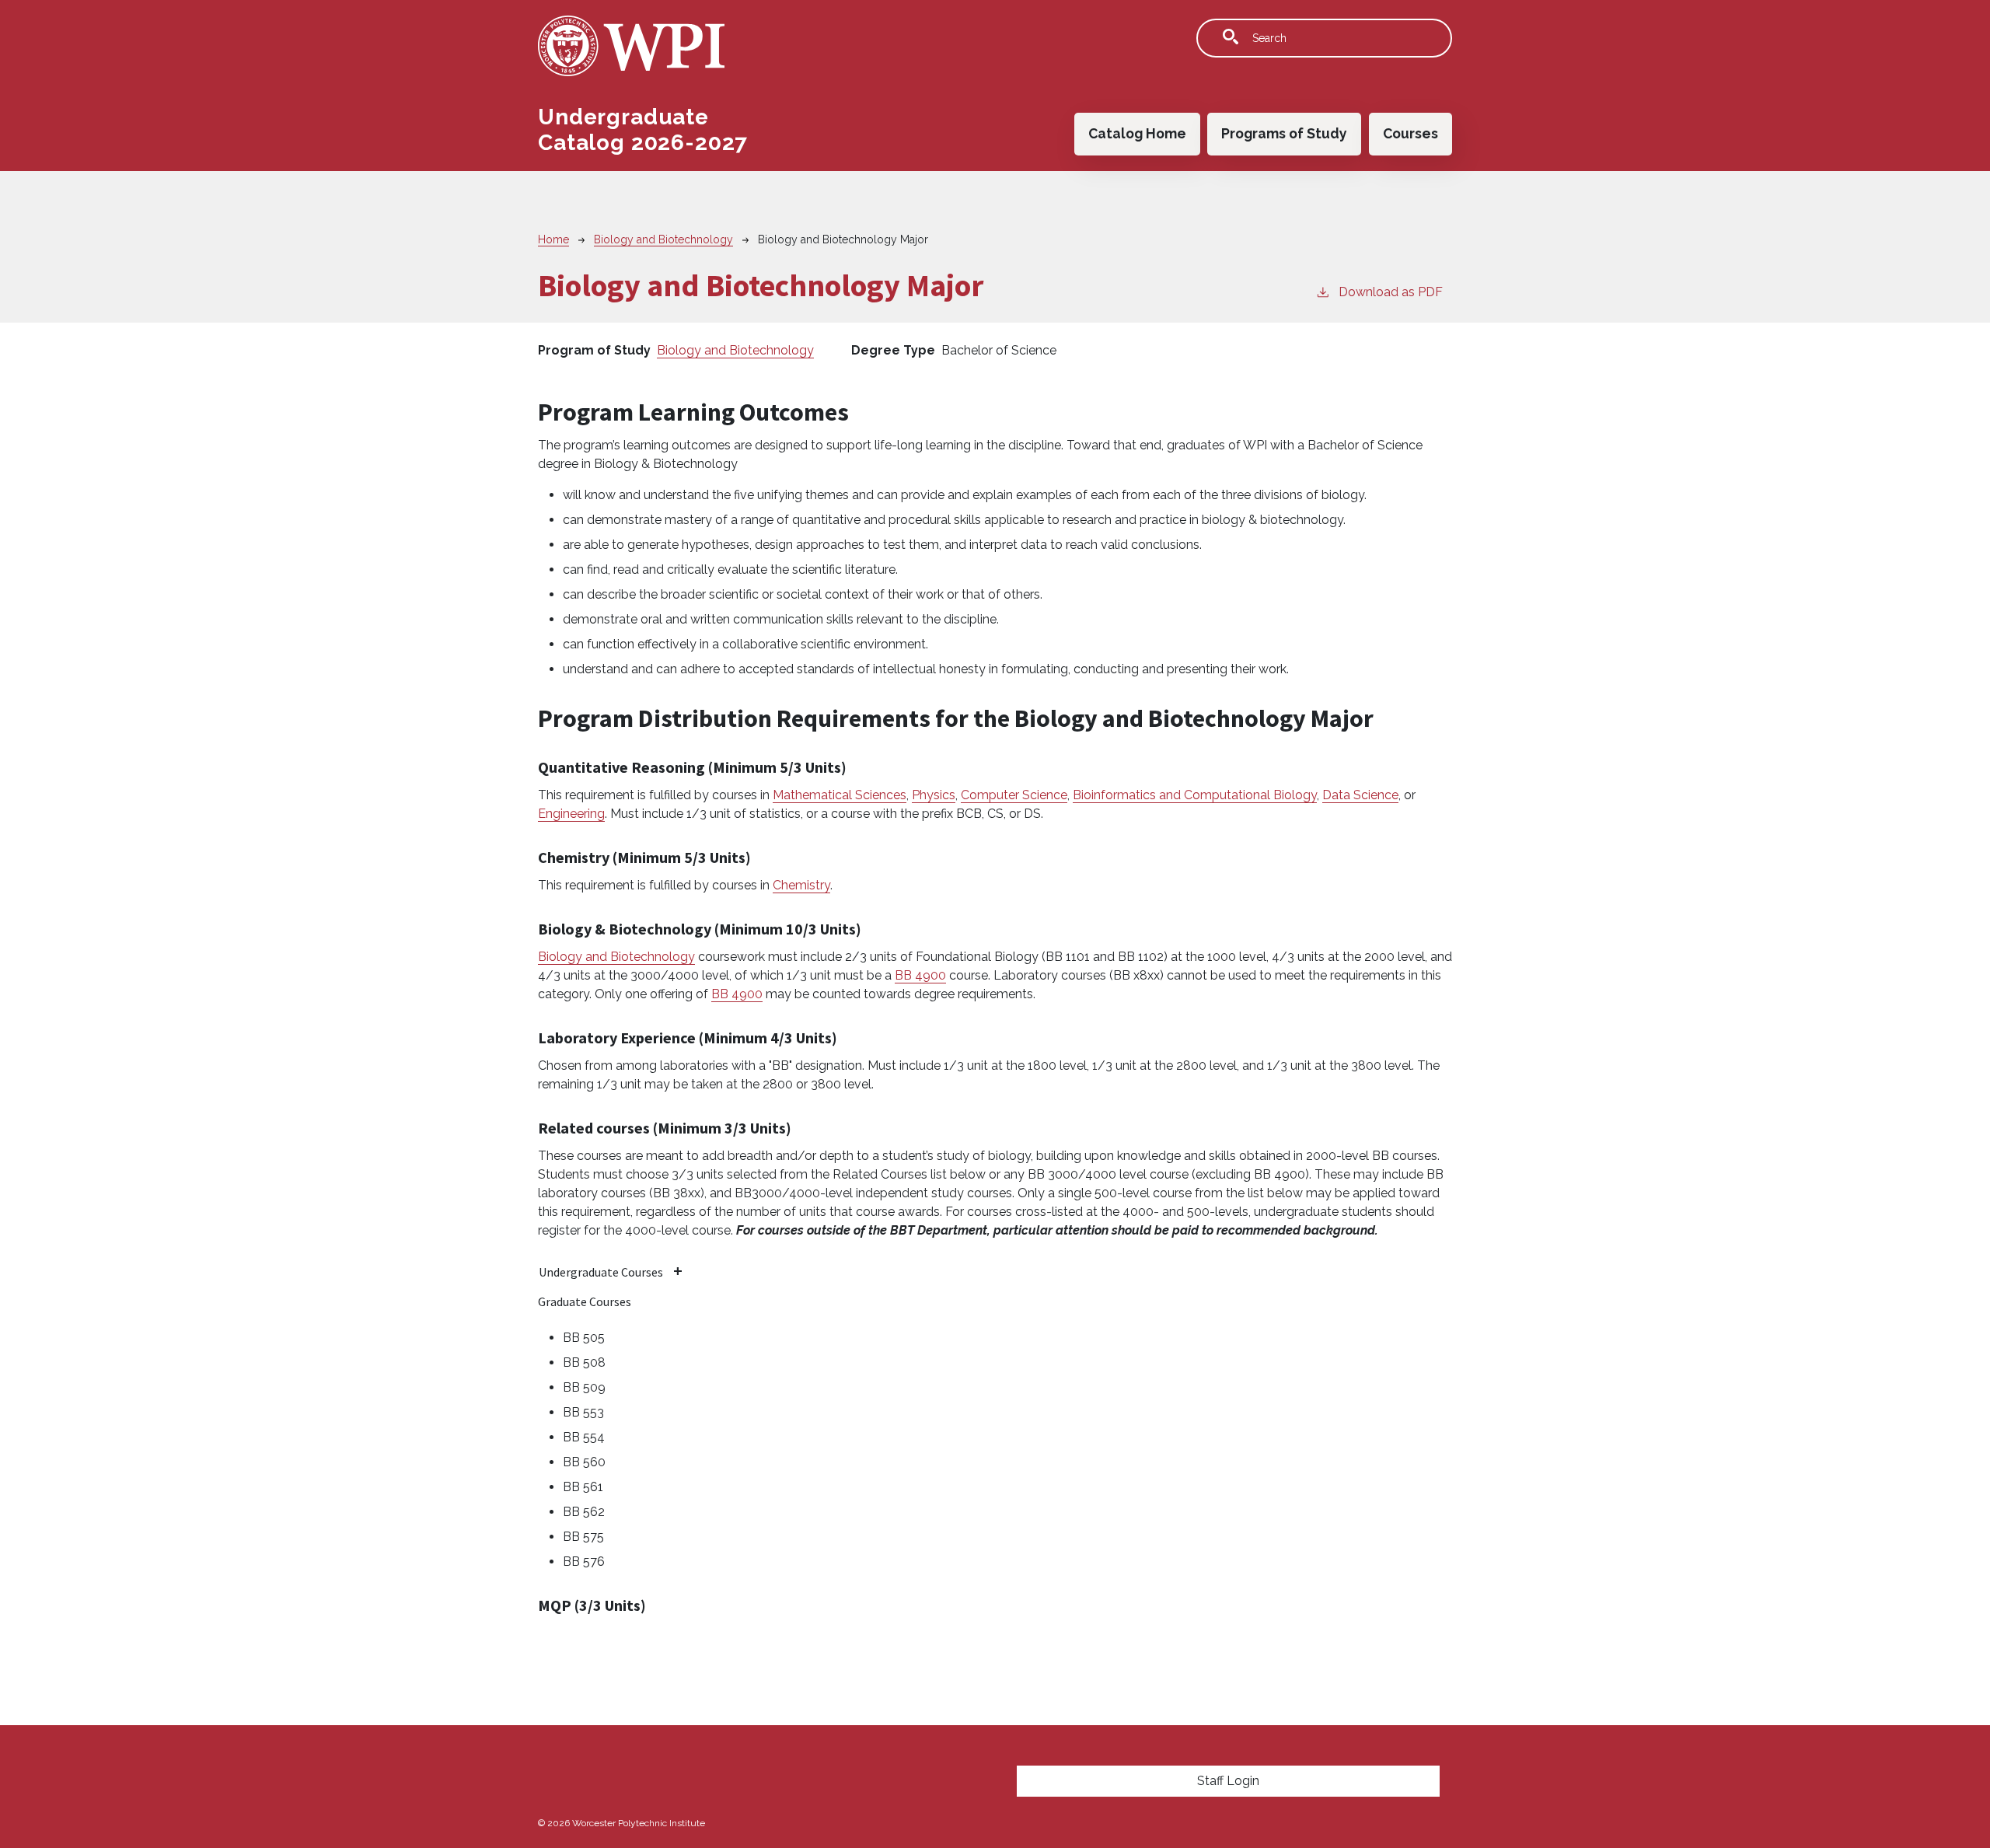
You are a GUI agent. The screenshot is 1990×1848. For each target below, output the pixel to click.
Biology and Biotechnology (663, 239)
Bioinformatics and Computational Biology (1195, 795)
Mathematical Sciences (840, 795)
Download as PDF (1391, 292)
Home (553, 239)
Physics (934, 795)
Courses (1410, 133)
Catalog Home (1137, 133)
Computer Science (1014, 795)
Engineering (571, 814)
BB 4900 (920, 975)
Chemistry (801, 885)
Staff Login (1228, 1781)
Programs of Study (1284, 133)
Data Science (1360, 795)
